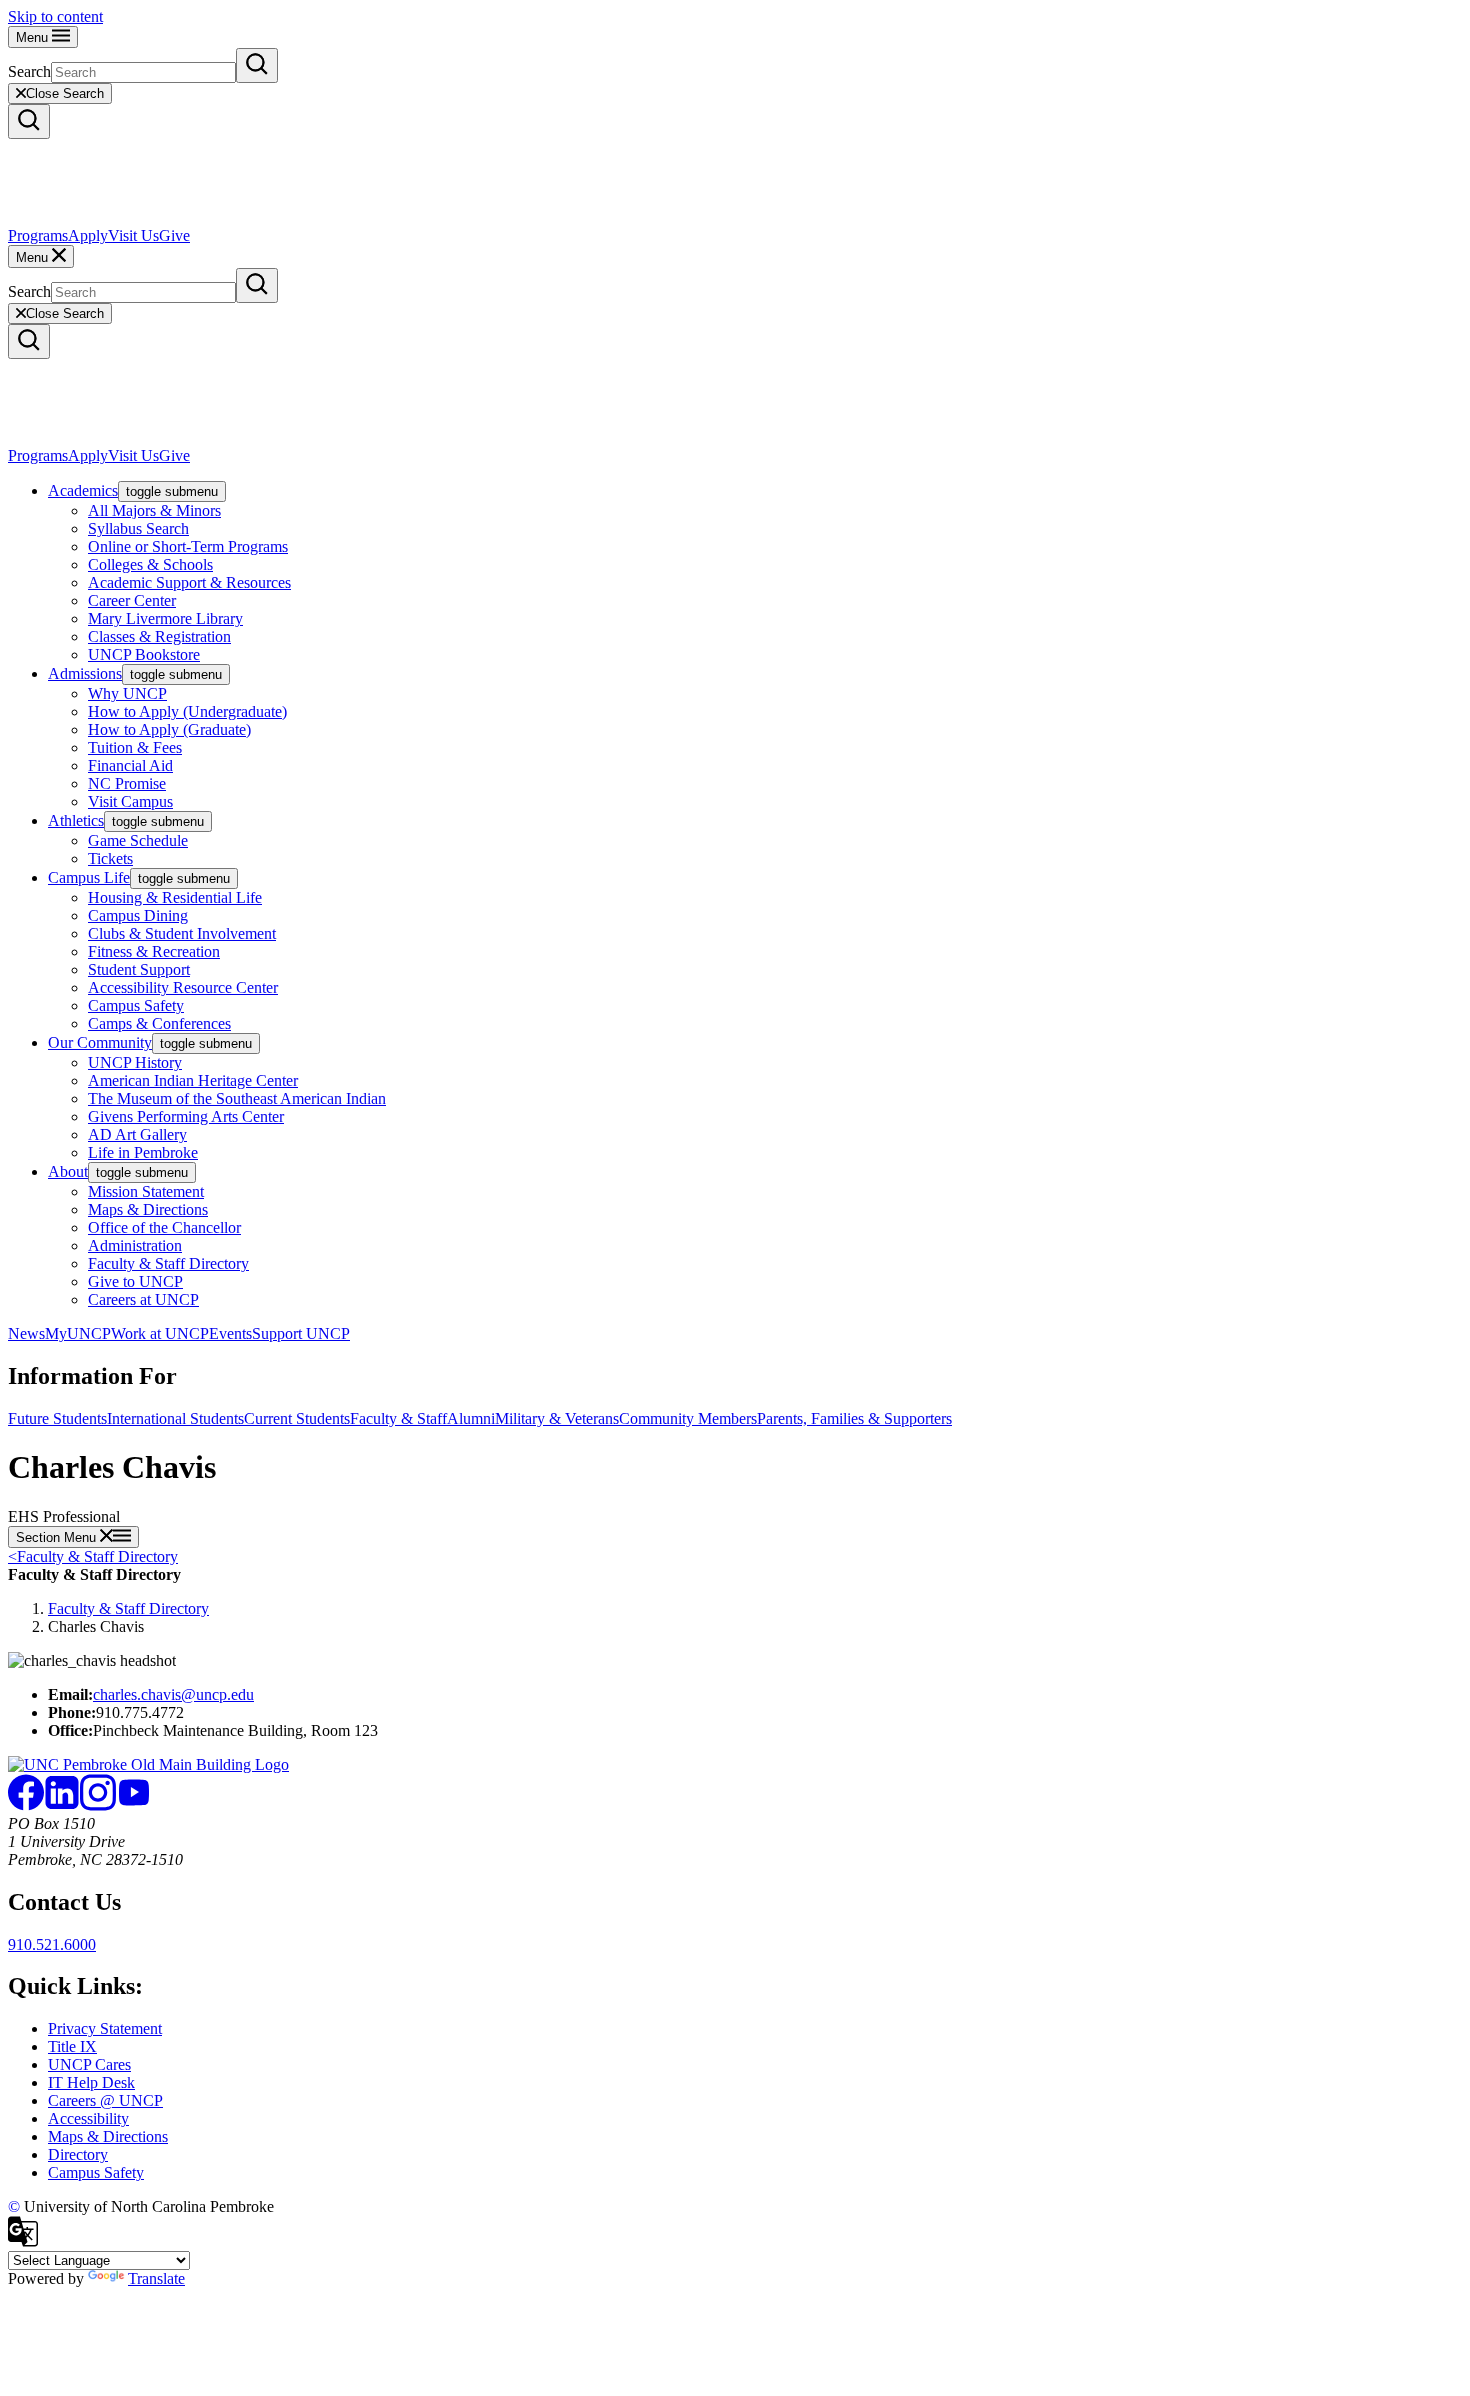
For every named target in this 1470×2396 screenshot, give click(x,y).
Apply (88, 235)
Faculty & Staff (398, 1418)
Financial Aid (130, 765)
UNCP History (135, 1062)
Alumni (471, 1418)
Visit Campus (130, 801)
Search (29, 71)
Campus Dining (138, 915)
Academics (83, 490)
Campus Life (89, 877)
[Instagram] (98, 1805)
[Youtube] (134, 1805)
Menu (34, 37)
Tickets (110, 858)
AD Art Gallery (137, 1134)
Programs (38, 235)
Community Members (688, 1418)
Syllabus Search (138, 528)
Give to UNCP (135, 1281)
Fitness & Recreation (154, 951)
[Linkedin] (62, 1805)
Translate (156, 2278)
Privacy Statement (105, 2028)
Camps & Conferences (159, 1023)
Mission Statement (146, 1191)
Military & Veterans (557, 1418)
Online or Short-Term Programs (188, 546)
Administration (135, 1245)
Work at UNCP (160, 1333)
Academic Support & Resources (189, 582)
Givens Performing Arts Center (186, 1116)
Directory (78, 2154)
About (68, 1171)
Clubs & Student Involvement (182, 933)
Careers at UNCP (143, 1299)
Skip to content (55, 16)
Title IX (72, 2046)
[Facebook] (26, 1805)
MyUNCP (78, 1333)
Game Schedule (138, 840)
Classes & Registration (159, 636)
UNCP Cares (89, 2064)
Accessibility (88, 2118)
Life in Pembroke (143, 1152)
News (26, 1333)
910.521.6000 (52, 1944)
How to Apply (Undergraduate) (187, 711)
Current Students (297, 1418)
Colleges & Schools (150, 564)
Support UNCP (301, 1333)
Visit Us (133, 235)
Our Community (100, 1042)
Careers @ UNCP (105, 2100)
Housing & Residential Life (175, 897)
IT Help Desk (91, 2082)
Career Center (132, 600)
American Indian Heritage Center (193, 1080)
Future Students (57, 1418)
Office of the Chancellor (164, 1227)
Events (230, 1333)
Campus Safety (136, 1005)
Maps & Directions (148, 1209)
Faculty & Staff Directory (168, 1263)
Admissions (85, 673)
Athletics (76, 820)
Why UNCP (127, 693)
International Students (175, 1418)
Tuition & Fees (135, 747)
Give (174, 235)
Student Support (139, 969)
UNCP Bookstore (144, 654)
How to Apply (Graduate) (169, 729)
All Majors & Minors (154, 510)
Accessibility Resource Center (183, 987)
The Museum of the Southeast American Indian (237, 1098)
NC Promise (127, 783)
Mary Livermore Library (165, 618)
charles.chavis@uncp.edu (173, 1694)
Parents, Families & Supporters (854, 1418)
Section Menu (58, 1537)
